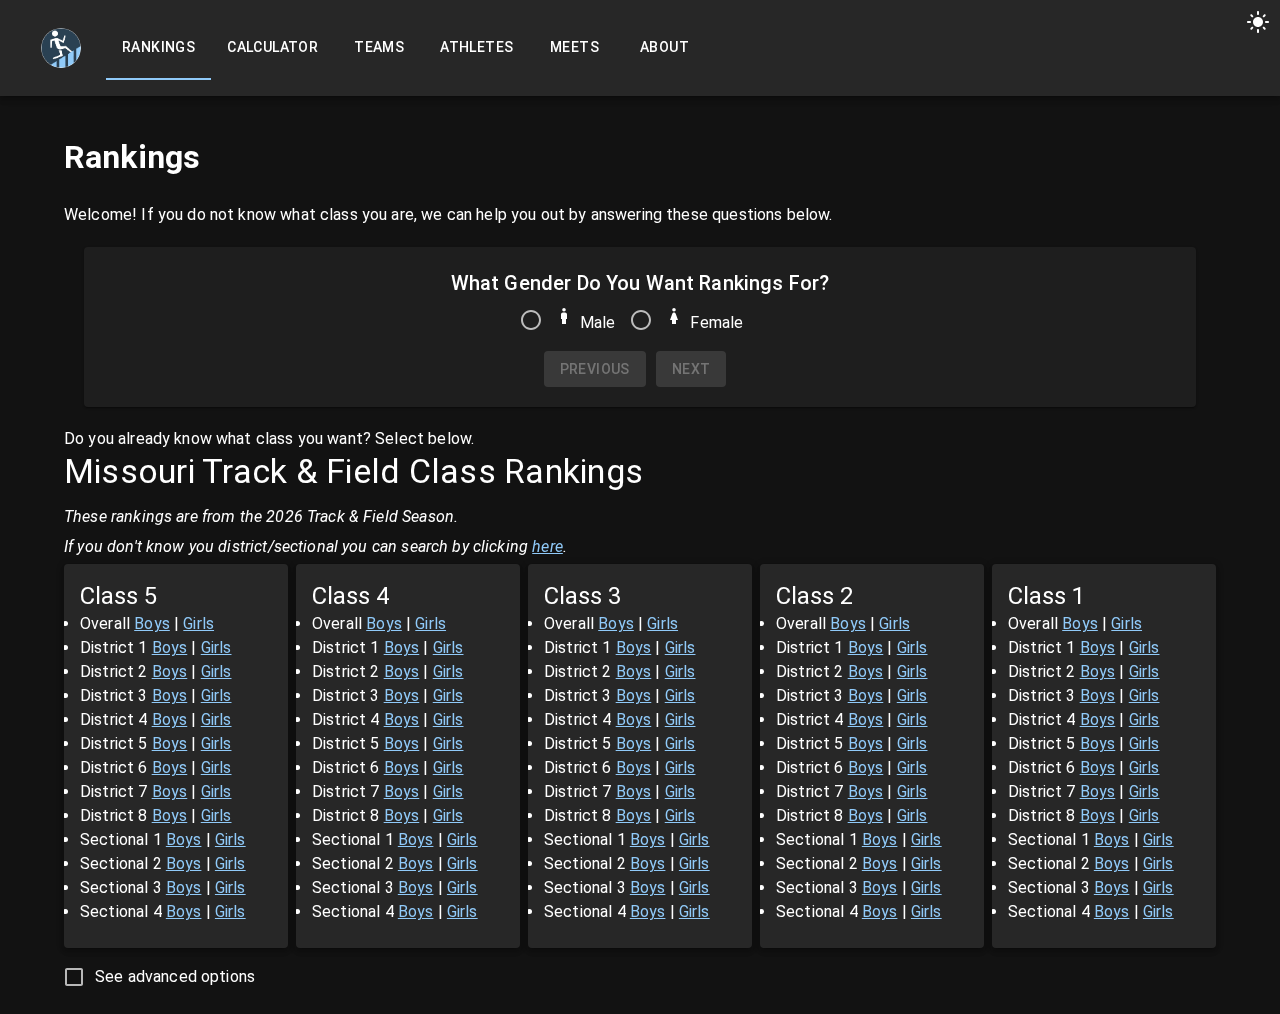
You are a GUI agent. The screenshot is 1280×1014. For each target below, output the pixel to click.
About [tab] (664, 47)
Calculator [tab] (272, 47)
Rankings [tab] (158, 47)
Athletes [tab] (476, 47)
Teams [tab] (379, 47)
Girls (198, 623)
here (547, 546)
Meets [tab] (574, 47)
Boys (152, 623)
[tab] (61, 48)
